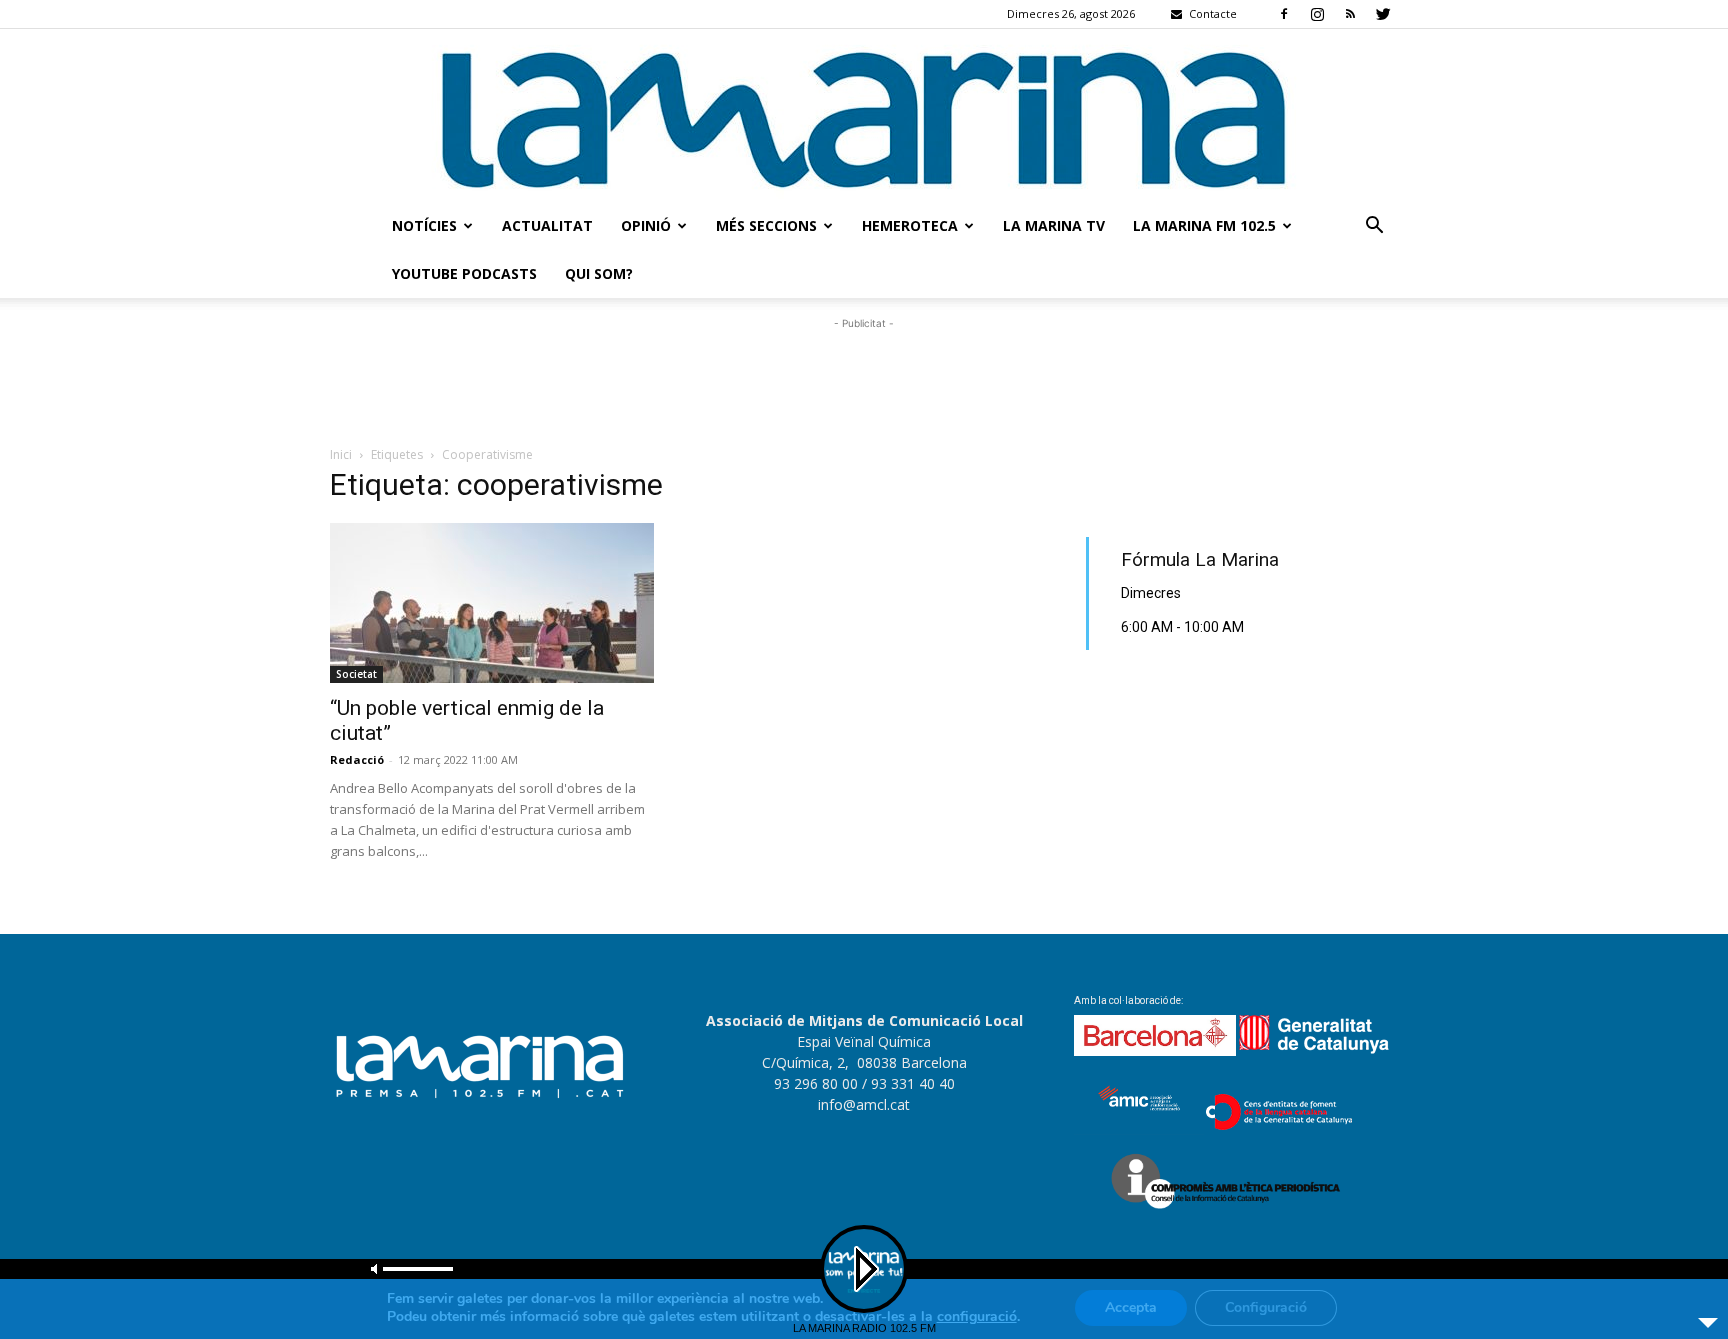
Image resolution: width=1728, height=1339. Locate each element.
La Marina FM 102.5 (1204, 225)
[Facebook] (1284, 14)
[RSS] (1350, 14)
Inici (341, 454)
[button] (1374, 227)
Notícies (424, 225)
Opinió (646, 225)
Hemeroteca (910, 225)
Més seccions (766, 225)
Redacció (357, 759)
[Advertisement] (864, 379)
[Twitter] (1383, 14)
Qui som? (599, 273)
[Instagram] (1317, 14)
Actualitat (547, 225)
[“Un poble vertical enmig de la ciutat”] (492, 603)
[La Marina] (864, 115)
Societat (356, 674)
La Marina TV (1054, 225)
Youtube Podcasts (464, 273)
